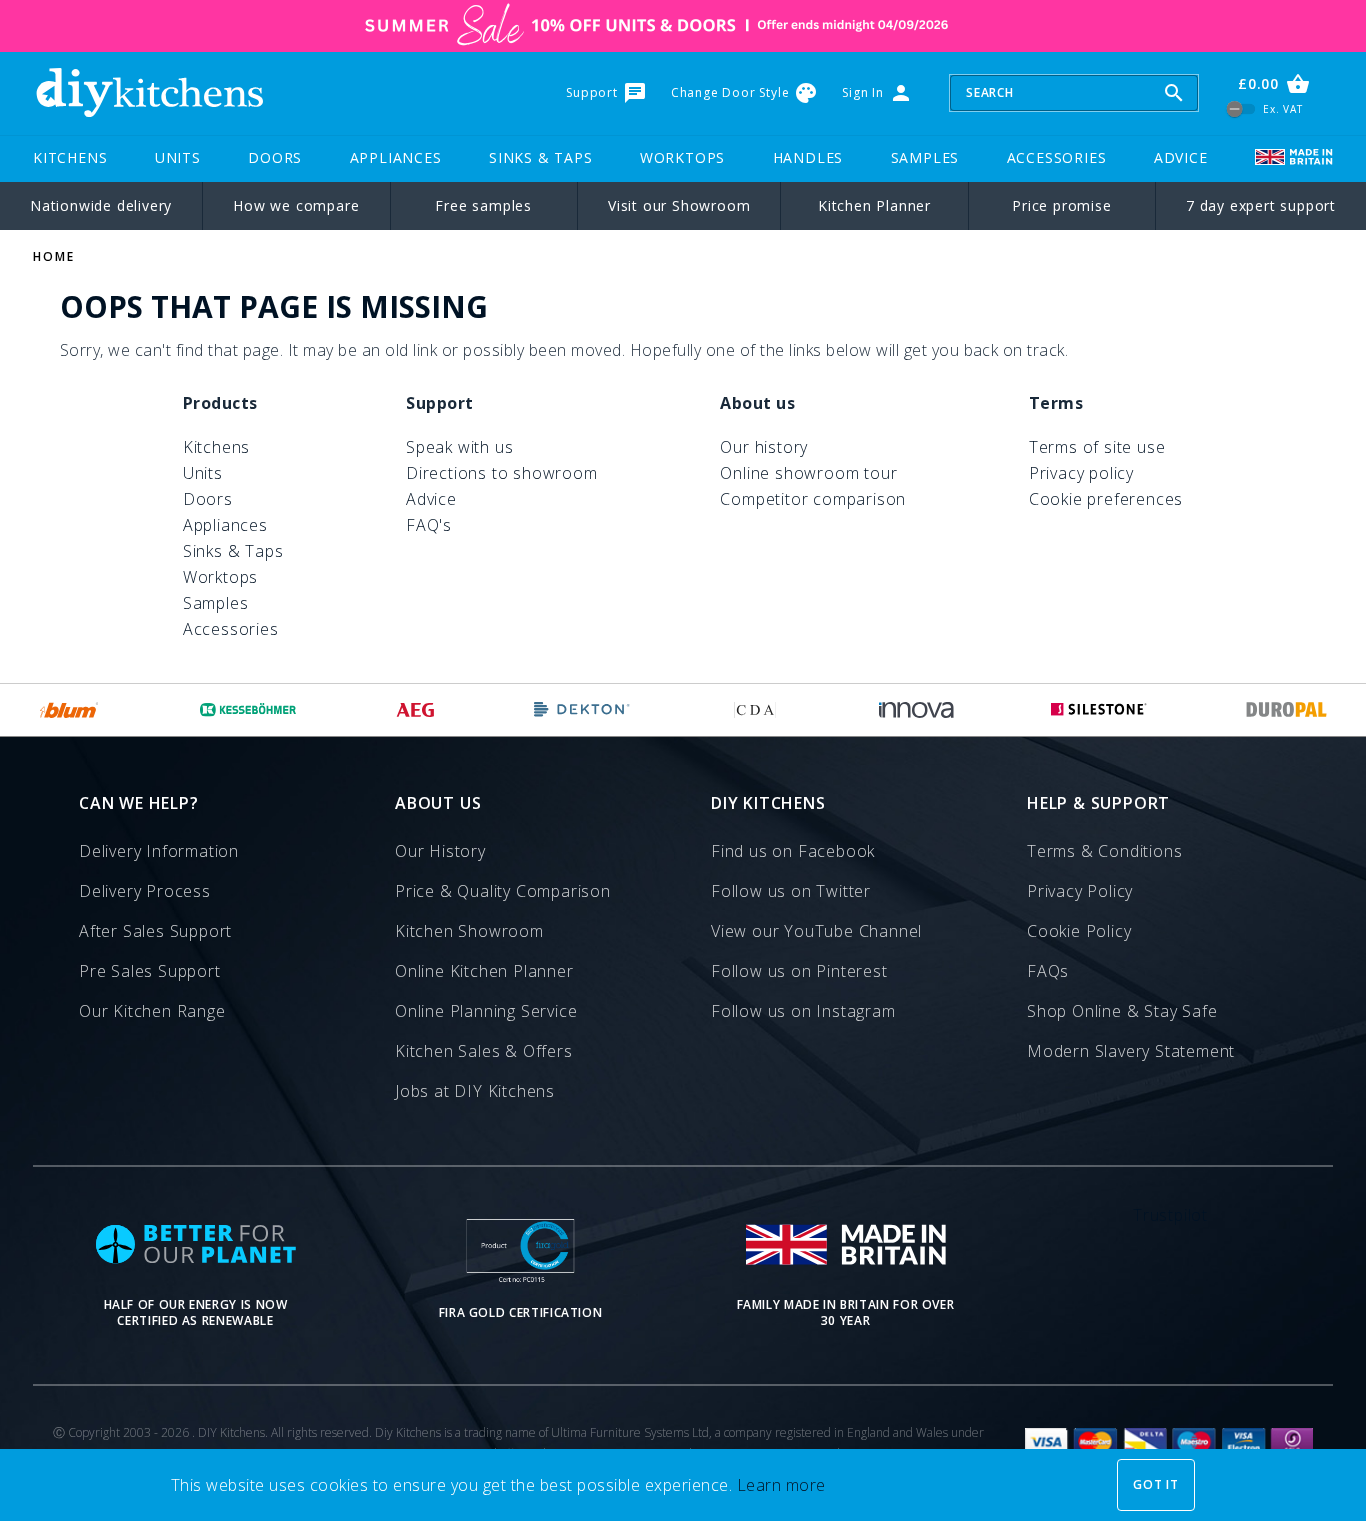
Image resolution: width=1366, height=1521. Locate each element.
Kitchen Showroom (469, 931)
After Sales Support (155, 931)
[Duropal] (1287, 710)
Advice (1181, 157)
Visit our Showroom (679, 205)
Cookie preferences (1106, 499)
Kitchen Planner (874, 205)
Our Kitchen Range (152, 1011)
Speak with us (459, 447)
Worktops (682, 157)
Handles (808, 157)
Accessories (1057, 157)
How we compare (296, 205)
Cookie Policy (1079, 931)
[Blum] (69, 710)
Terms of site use (1097, 447)
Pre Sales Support (150, 971)
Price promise (1061, 205)
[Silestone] (1099, 710)
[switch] (1241, 108)
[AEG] (415, 710)
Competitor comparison (813, 499)
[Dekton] (582, 710)
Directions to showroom (502, 473)
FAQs (1048, 971)
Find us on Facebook (793, 851)
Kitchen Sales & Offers (484, 1051)
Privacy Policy (1080, 891)
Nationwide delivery (101, 205)
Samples (925, 157)
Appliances (396, 157)
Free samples (483, 205)
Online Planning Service (486, 1011)
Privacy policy (1081, 473)
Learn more (781, 1485)
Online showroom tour (808, 473)
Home (54, 256)
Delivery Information (159, 851)
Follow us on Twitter (791, 891)
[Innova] (916, 710)
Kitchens (70, 157)
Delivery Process (145, 891)
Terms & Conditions (1104, 851)
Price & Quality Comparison (503, 891)
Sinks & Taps (541, 157)
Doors (275, 157)
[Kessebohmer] (248, 710)
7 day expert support (1261, 205)
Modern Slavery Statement (1131, 1051)
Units (178, 157)
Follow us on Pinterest (799, 971)
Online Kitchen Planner (484, 971)
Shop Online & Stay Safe (1122, 1011)
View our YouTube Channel (816, 931)
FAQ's (429, 525)
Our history (764, 447)
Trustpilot (1170, 1215)
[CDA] (755, 710)
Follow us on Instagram (803, 1011)
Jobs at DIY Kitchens (475, 1091)
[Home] (149, 93)
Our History (440, 851)
